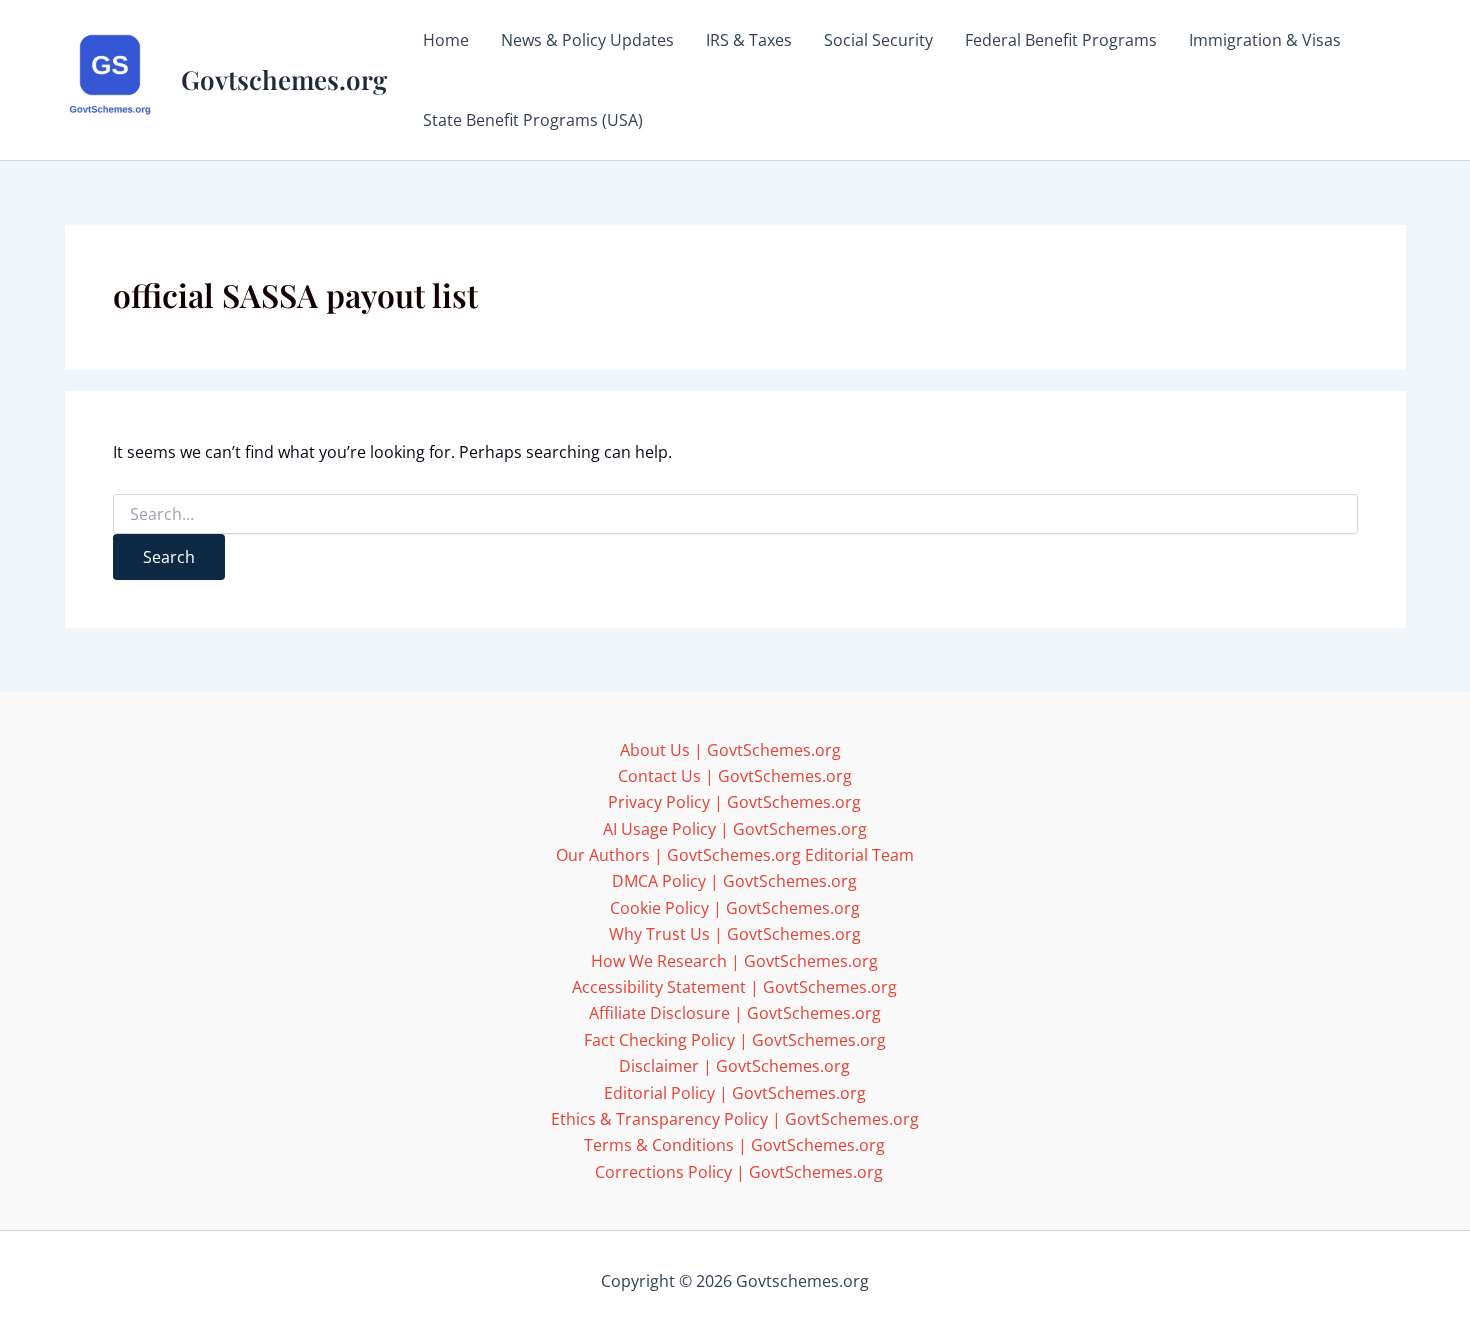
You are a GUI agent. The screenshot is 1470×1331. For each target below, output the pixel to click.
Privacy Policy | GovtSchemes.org (734, 802)
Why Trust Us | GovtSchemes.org (735, 934)
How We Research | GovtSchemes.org (734, 961)
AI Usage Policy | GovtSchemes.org (735, 829)
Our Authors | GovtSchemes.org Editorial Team (735, 855)
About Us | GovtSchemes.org (730, 750)
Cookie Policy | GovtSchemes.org (735, 908)
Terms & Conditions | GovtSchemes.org (734, 1145)
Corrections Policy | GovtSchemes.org (739, 1172)
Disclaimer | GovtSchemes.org (734, 1066)
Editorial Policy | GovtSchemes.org (735, 1093)
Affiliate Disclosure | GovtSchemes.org (735, 1013)
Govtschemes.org (284, 79)
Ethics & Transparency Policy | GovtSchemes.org (735, 1119)
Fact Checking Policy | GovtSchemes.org (735, 1040)
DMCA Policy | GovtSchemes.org (734, 881)
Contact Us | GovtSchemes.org (735, 776)
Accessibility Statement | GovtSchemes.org (734, 987)
